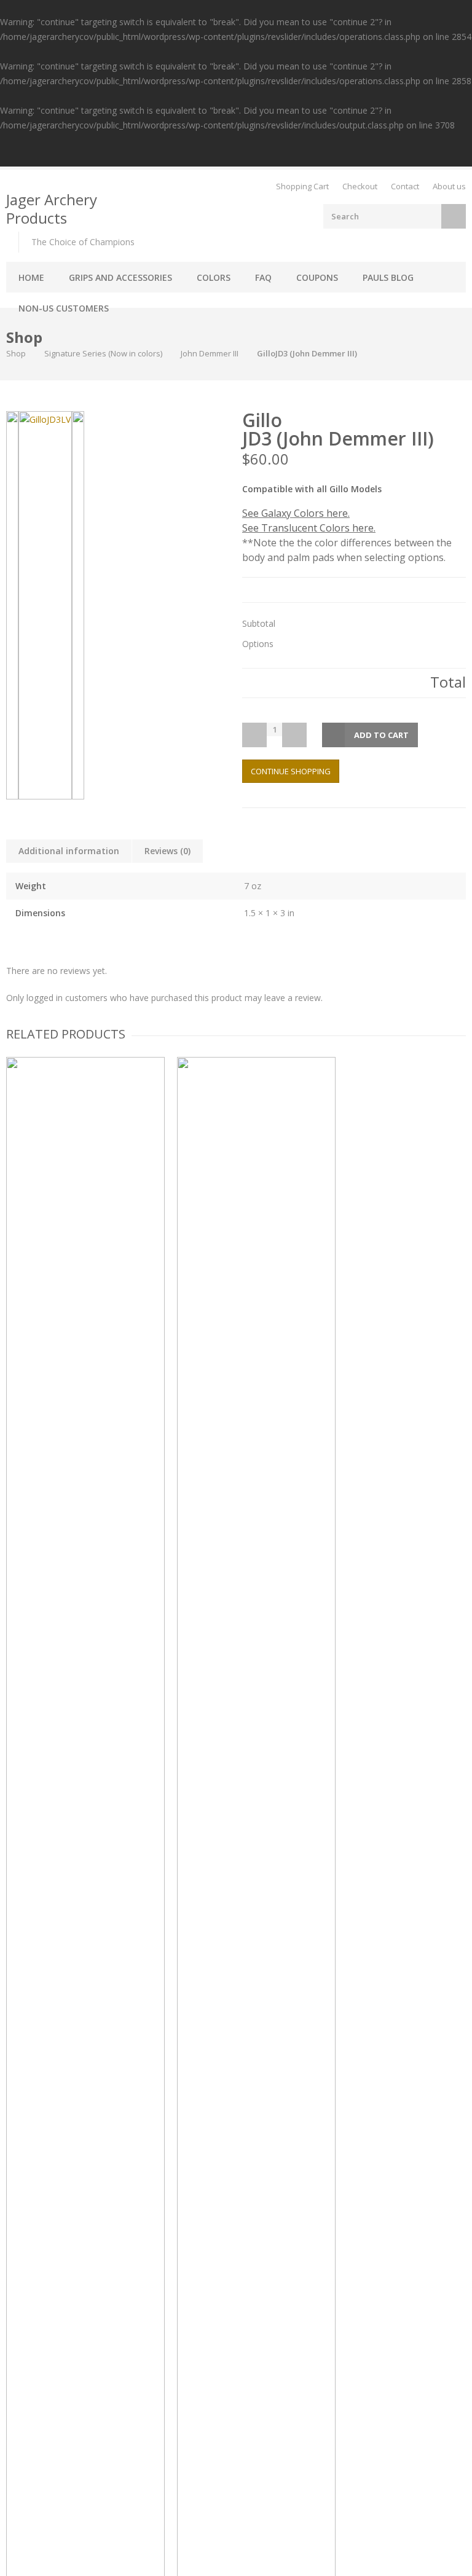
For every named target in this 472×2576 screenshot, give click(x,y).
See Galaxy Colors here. (296, 513)
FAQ (263, 277)
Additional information (69, 851)
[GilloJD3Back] (78, 605)
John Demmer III (210, 353)
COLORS (214, 277)
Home (31, 277)
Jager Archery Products (52, 209)
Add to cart (381, 735)
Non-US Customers (64, 308)
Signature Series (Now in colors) (103, 353)
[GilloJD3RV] (12, 605)
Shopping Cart (302, 186)
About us (449, 186)
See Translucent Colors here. (309, 528)
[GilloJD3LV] (45, 605)
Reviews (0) (167, 851)
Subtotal (259, 624)
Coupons (317, 277)
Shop (16, 353)
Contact (405, 186)
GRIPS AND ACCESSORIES (120, 277)
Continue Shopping (291, 771)
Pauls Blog (388, 277)
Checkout (360, 186)
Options (258, 644)
